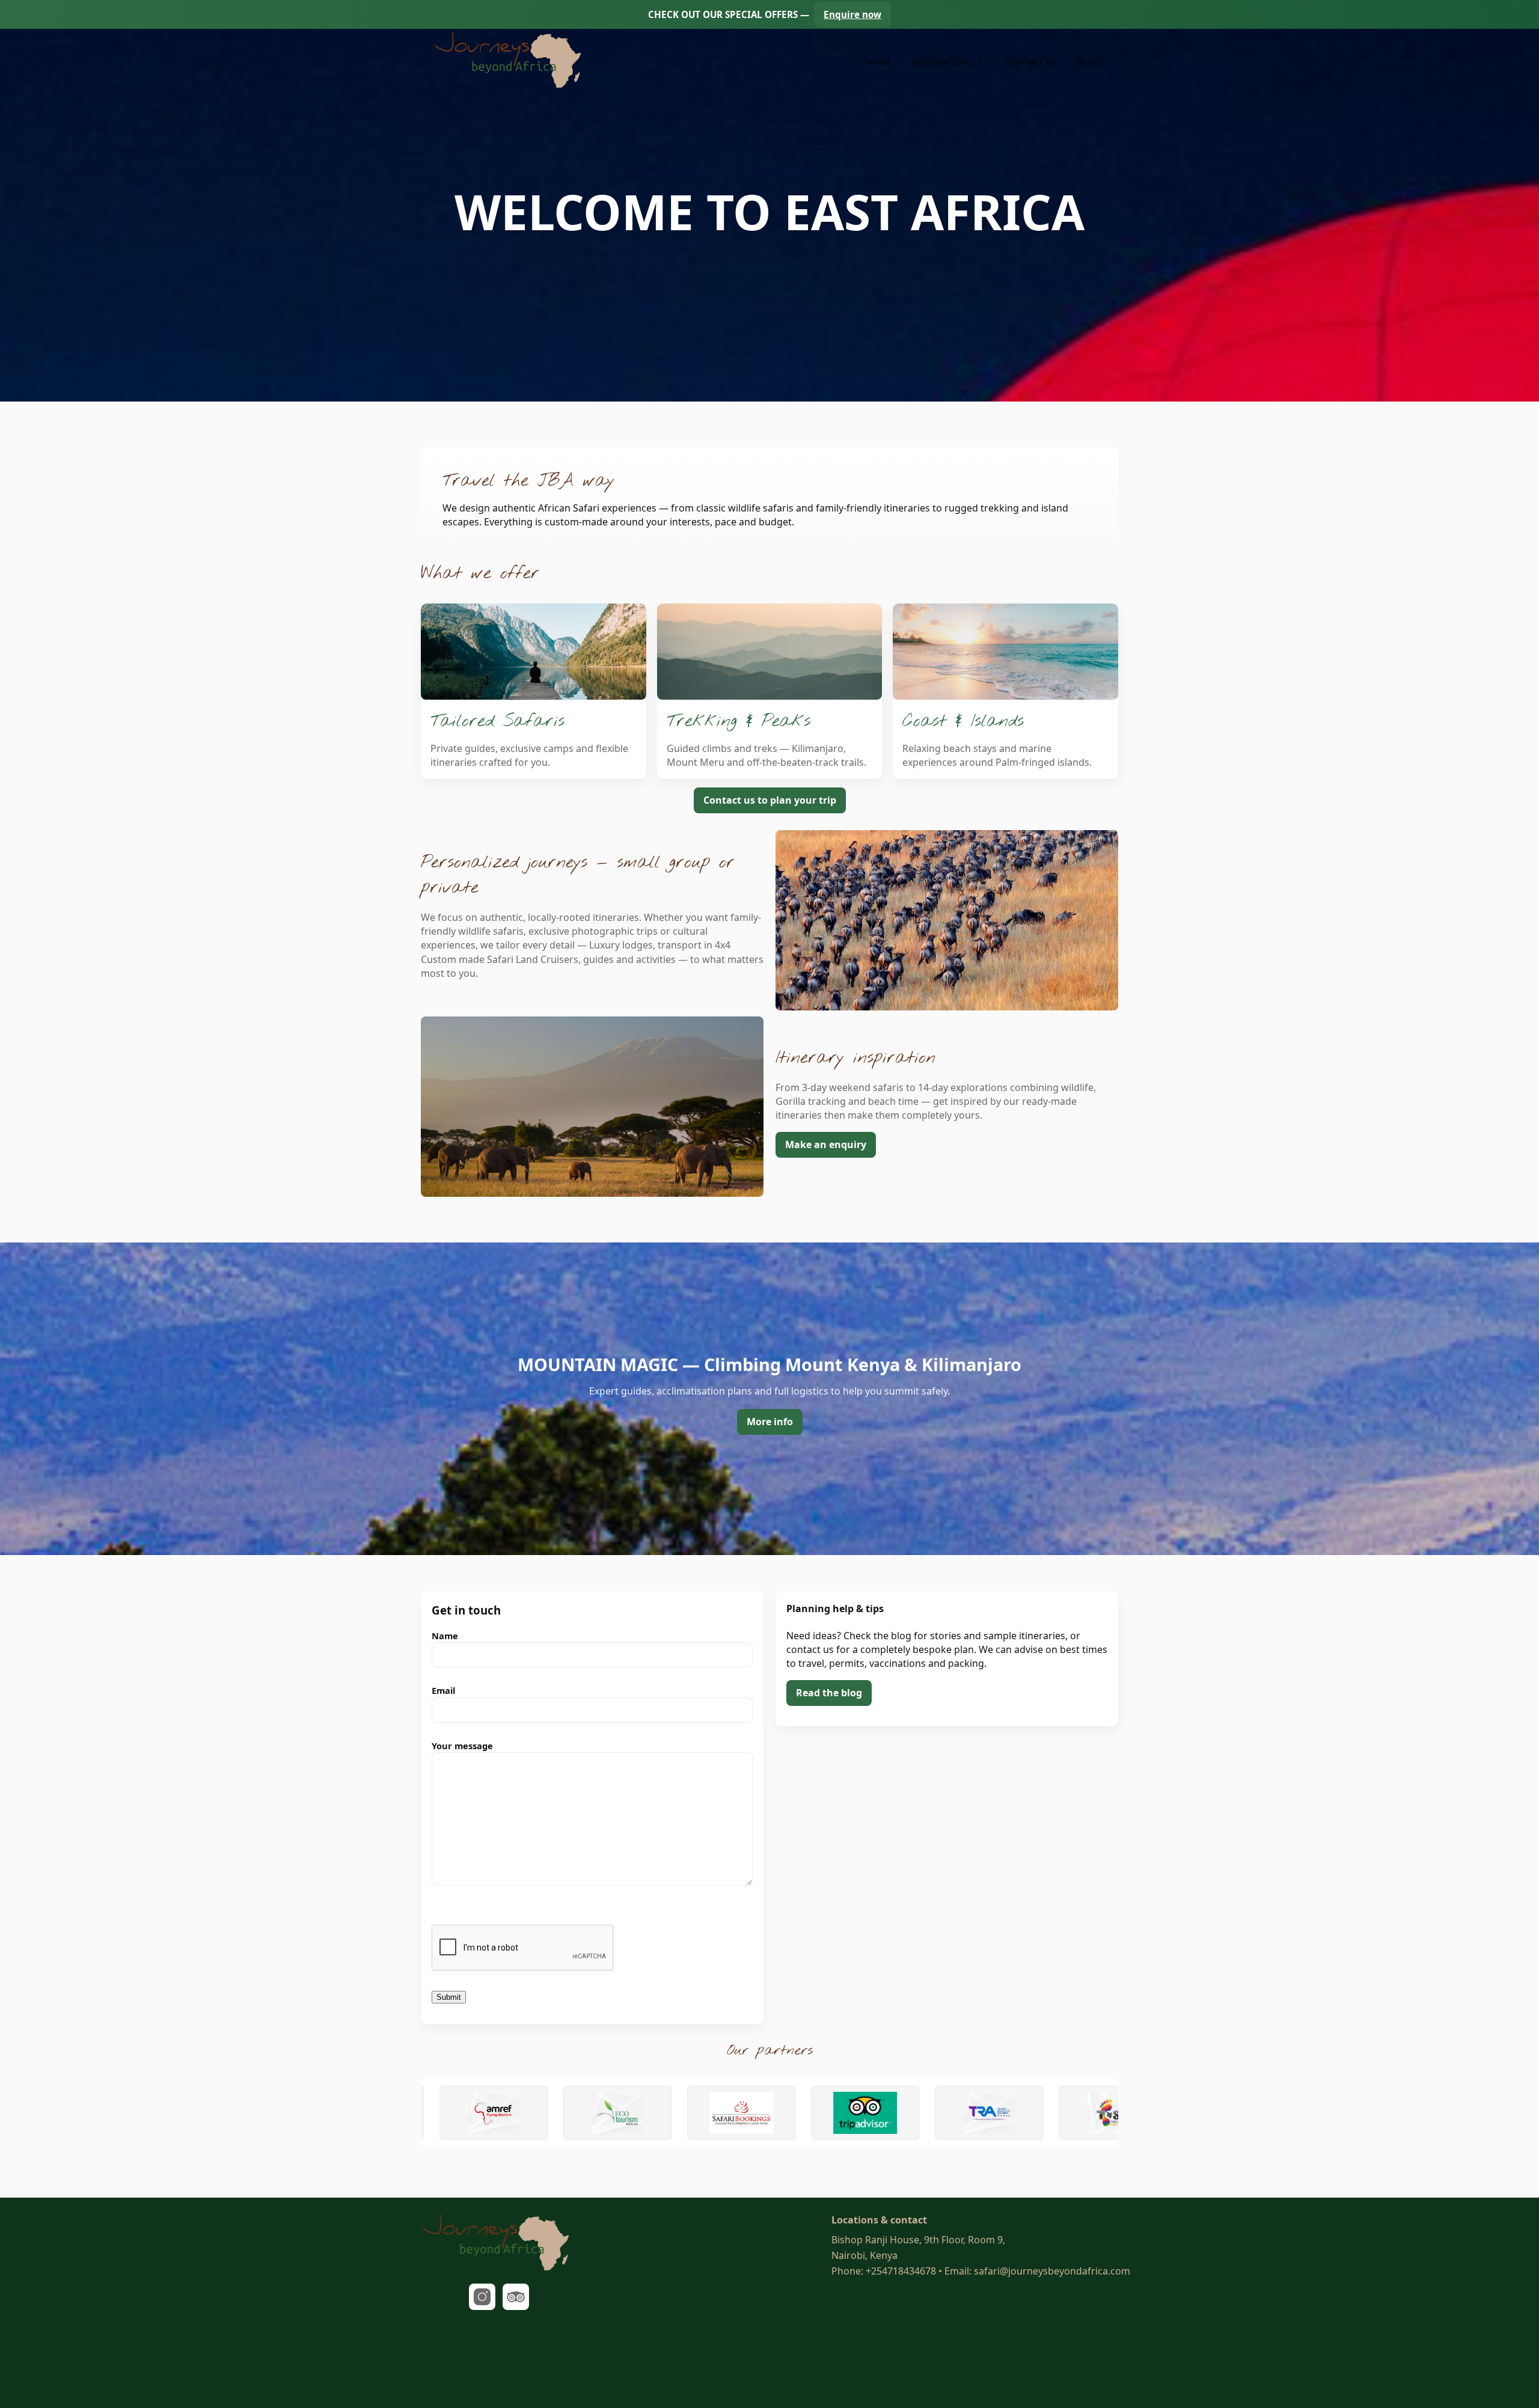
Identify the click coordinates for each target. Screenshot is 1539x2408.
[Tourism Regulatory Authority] (877, 2113)
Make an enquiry (826, 1144)
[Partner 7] (753, 2113)
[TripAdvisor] (516, 2297)
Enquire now (852, 14)
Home (879, 62)
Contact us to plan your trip (770, 800)
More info (770, 1422)
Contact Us (1031, 62)
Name (445, 1636)
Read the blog (829, 1693)
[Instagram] (482, 2297)
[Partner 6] (629, 2113)
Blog (1088, 62)
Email (443, 1690)
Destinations (942, 62)
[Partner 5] (506, 2113)
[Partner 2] (1001, 2113)
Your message (462, 1746)
